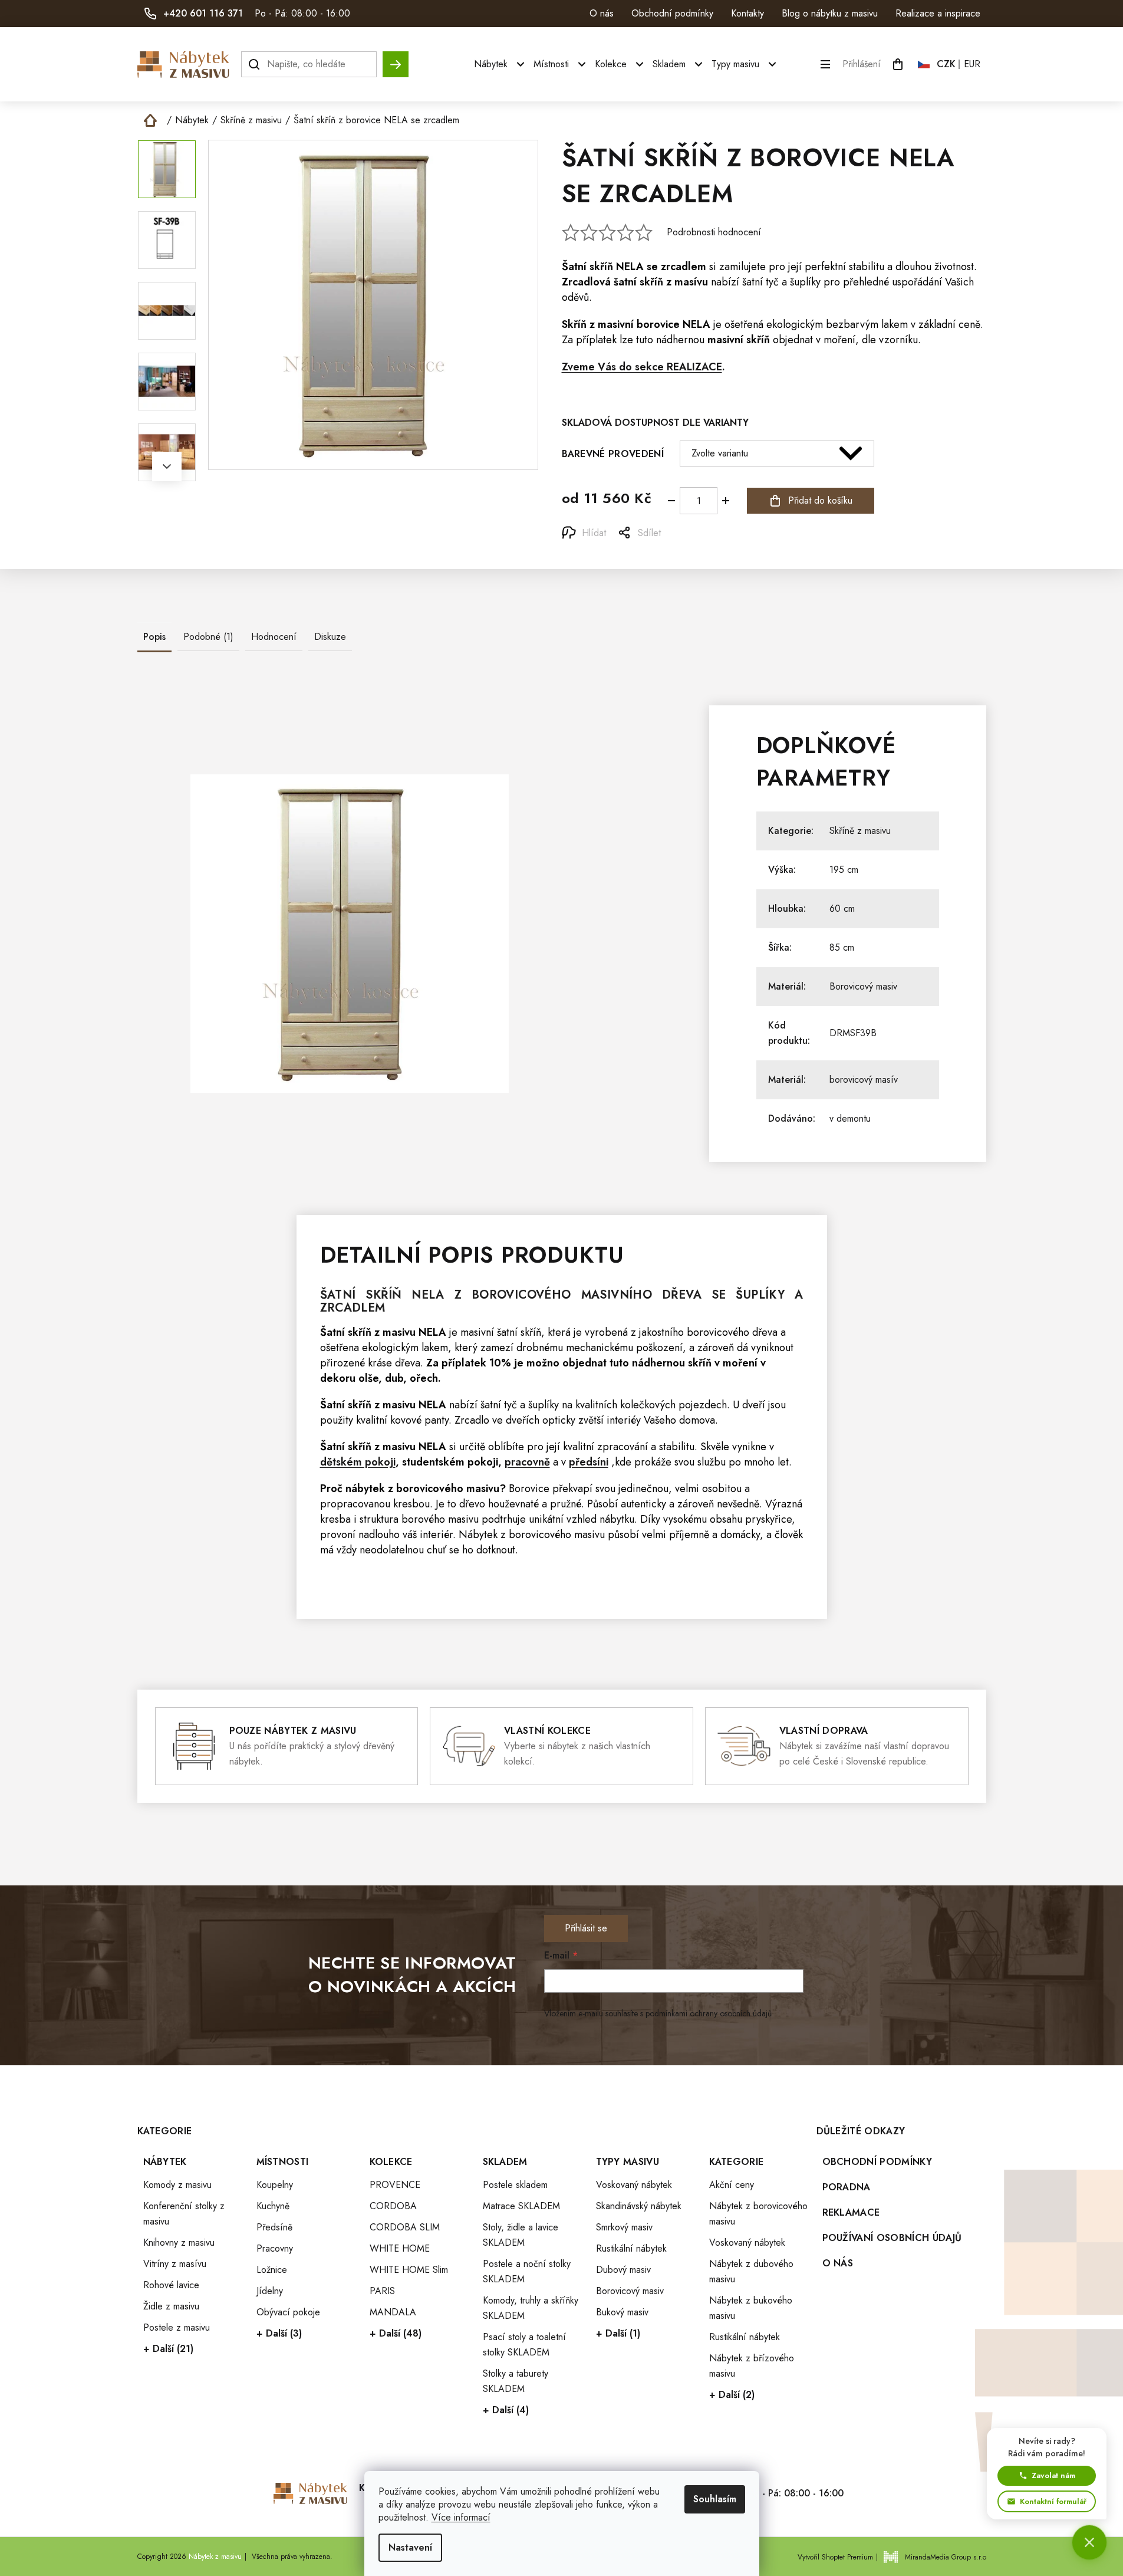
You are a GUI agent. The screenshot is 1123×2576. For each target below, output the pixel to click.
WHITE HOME (400, 2248)
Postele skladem (515, 2185)
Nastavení (410, 2547)
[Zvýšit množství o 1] (726, 501)
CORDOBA (393, 2206)
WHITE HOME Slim (409, 2270)
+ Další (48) (396, 2333)
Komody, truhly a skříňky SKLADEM (531, 2308)
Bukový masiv (622, 2312)
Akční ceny (732, 2185)
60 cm (842, 908)
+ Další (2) (732, 2395)
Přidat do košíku (820, 500)
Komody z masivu (177, 2185)
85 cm (842, 947)
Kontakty (747, 13)
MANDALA (393, 2312)
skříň (601, 267)
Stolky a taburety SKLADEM (516, 2381)
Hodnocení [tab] (274, 637)
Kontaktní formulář (1053, 2501)
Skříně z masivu (860, 831)
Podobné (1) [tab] (208, 637)
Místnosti (283, 2162)
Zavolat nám (1053, 2475)
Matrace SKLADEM (521, 2206)
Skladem (505, 2162)
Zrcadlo (472, 1420)
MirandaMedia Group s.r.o (946, 2557)
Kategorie (737, 2162)
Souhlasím (715, 2499)
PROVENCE (395, 2185)
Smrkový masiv (624, 2227)
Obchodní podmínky (672, 13)
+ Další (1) (618, 2333)
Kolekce (391, 2162)
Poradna (847, 2187)
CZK (946, 64)
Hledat (396, 59)
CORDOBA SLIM (405, 2227)
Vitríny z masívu (175, 2264)
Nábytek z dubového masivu (751, 2271)
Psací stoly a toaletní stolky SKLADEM (524, 2345)
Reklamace (851, 2212)
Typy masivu (628, 2162)
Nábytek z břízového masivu (752, 2366)
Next (167, 466)
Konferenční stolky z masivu (184, 2214)
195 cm (844, 870)
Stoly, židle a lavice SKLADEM (521, 2235)
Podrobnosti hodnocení (714, 232)
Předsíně (274, 2227)
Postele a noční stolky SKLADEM (527, 2271)
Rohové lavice (171, 2285)
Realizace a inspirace (938, 13)
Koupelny (275, 2185)
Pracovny (275, 2248)
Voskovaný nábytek (634, 2185)
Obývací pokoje (288, 2312)
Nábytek (165, 2162)
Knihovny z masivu (179, 2242)
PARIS (382, 2291)
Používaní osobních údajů (892, 2238)
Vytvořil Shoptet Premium (835, 2557)
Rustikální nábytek (631, 2248)
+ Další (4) (506, 2410)
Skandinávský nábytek (639, 2206)
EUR (972, 64)
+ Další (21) (168, 2349)
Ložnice (272, 2270)
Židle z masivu (171, 2306)
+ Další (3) (279, 2333)
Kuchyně (273, 2206)
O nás (602, 13)
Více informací (461, 2517)
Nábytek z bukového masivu (751, 2308)
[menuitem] (501, 64)
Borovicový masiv (863, 986)
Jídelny (270, 2291)
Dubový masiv (623, 2270)
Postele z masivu (177, 2327)
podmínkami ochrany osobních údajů (709, 2013)
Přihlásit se (586, 1928)
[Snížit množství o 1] (671, 501)
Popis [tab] (154, 637)
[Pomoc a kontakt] (1089, 2542)
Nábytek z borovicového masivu (758, 2214)
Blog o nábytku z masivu (830, 13)
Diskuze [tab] (330, 637)
